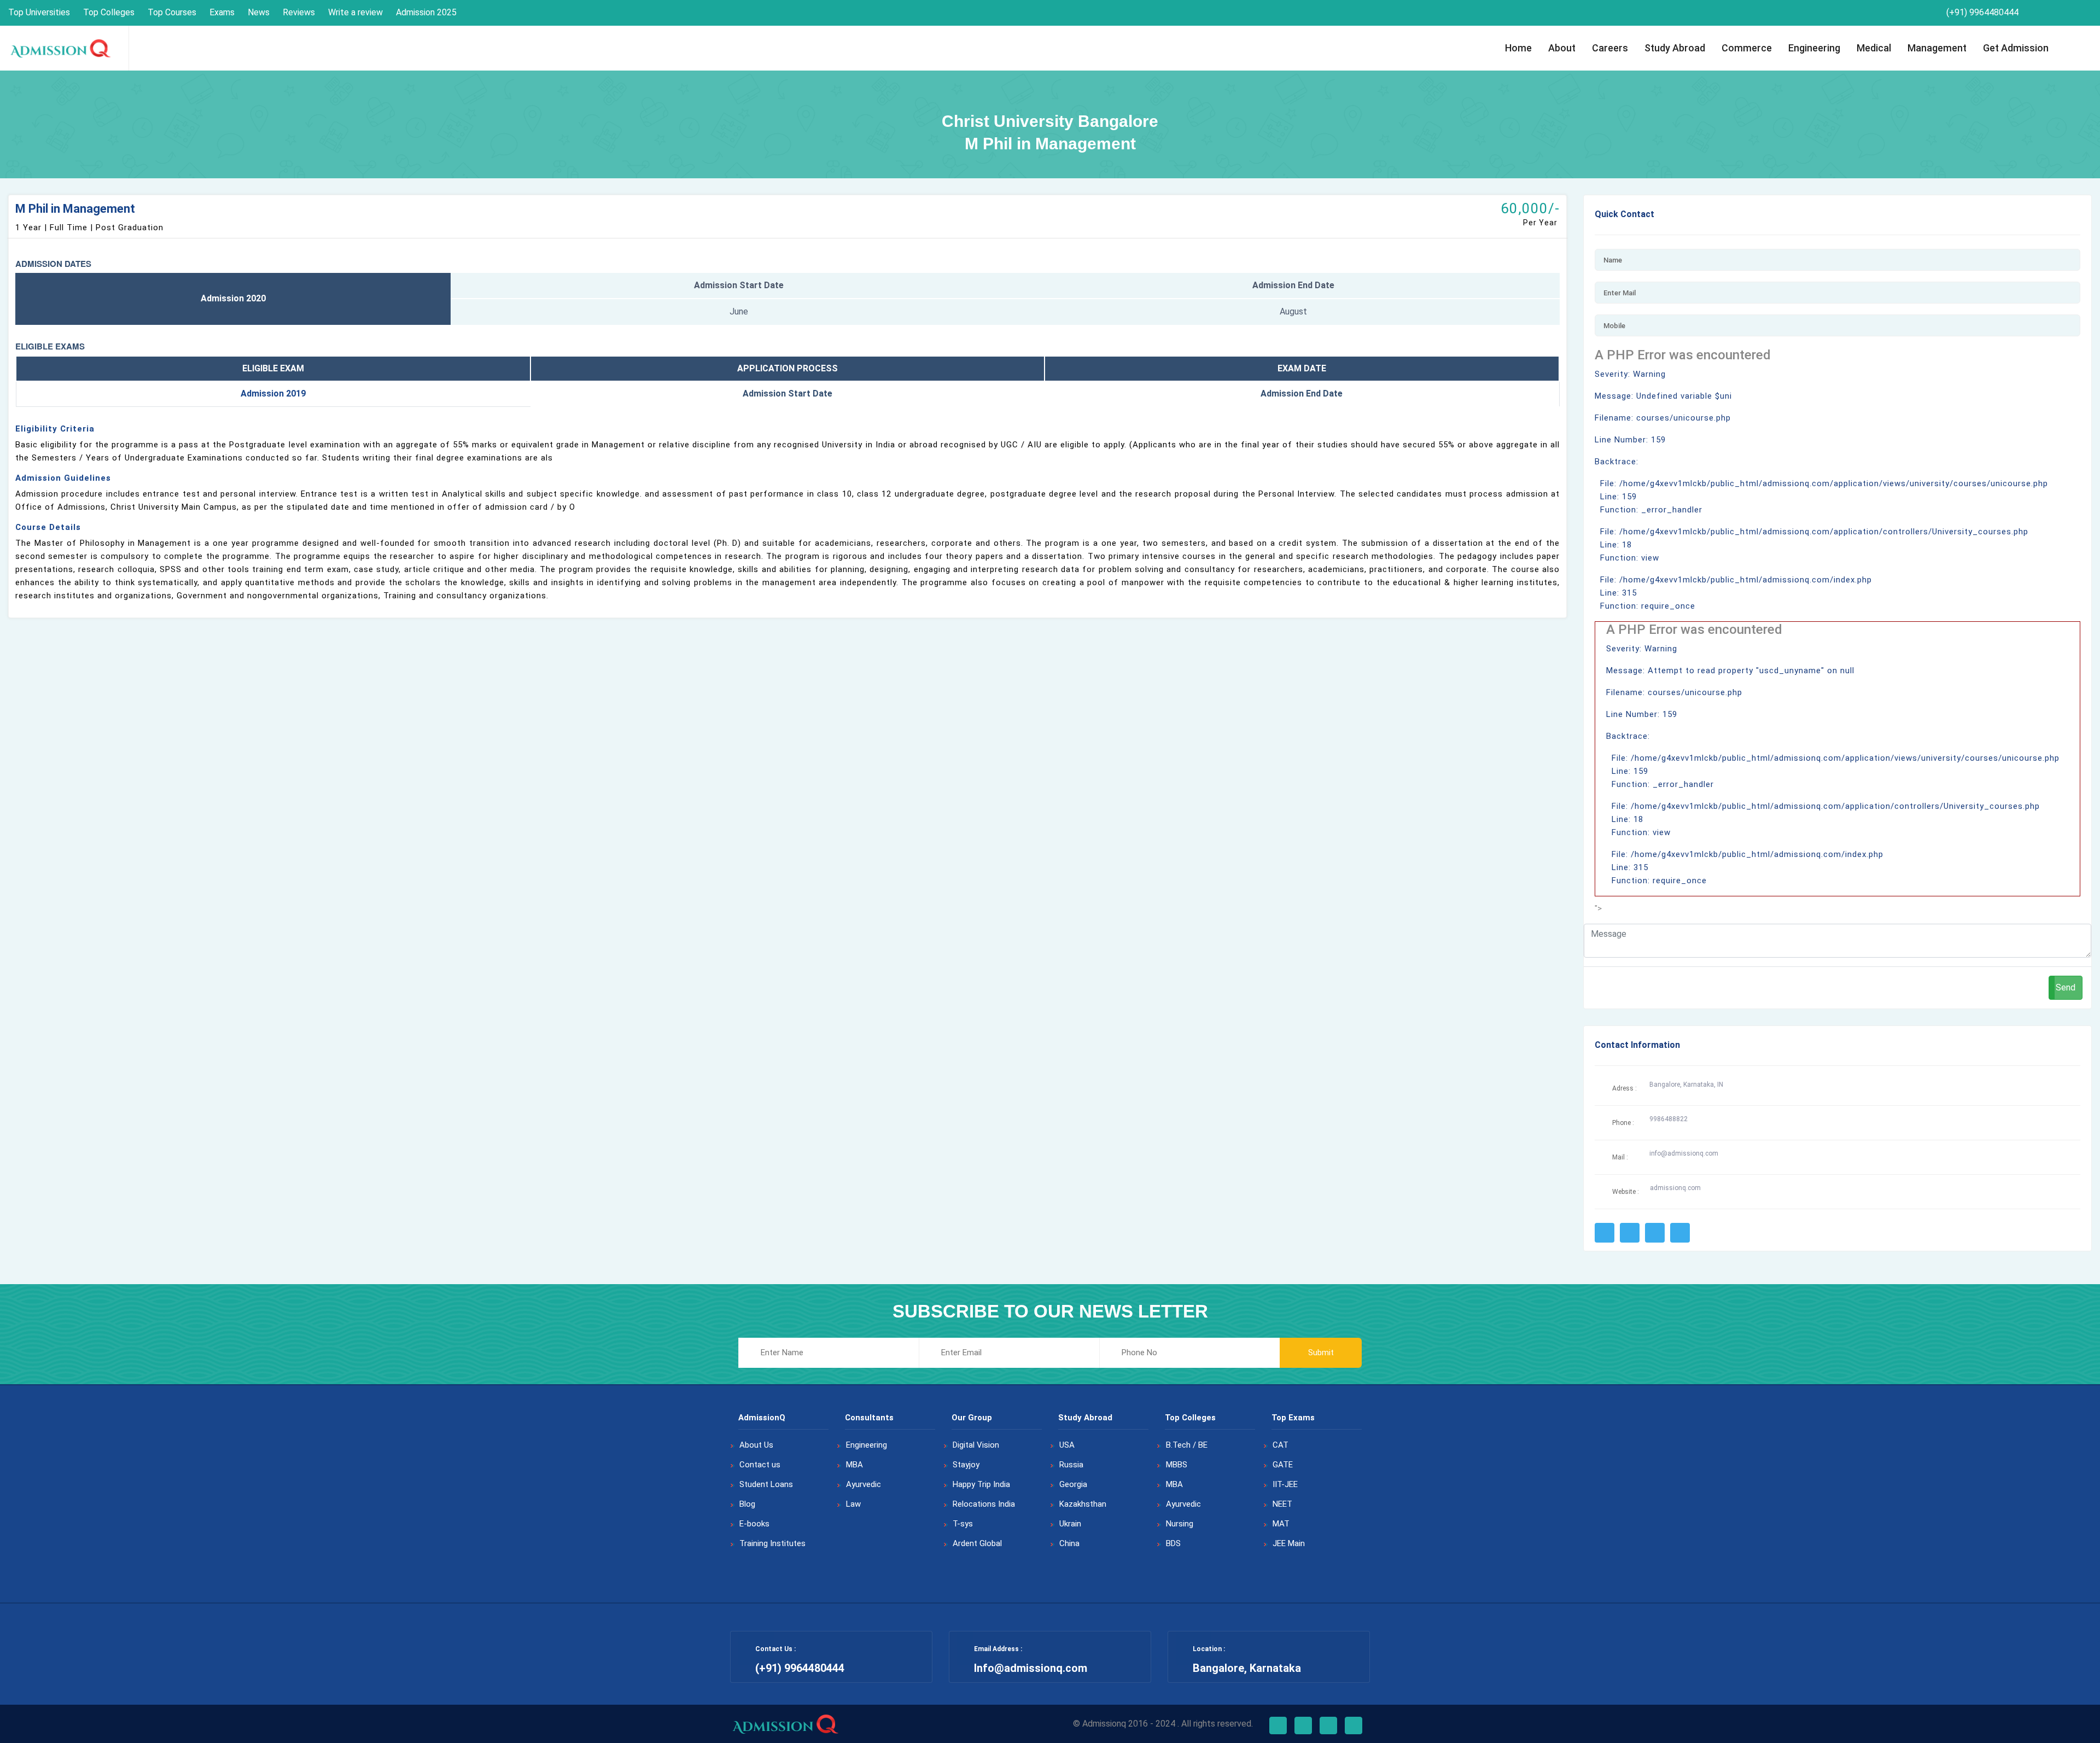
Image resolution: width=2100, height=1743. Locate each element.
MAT (1281, 1524)
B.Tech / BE (1187, 1445)
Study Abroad (1675, 48)
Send (2066, 987)
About (1562, 48)
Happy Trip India (981, 1484)
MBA (854, 1465)
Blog (747, 1504)
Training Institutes (772, 1543)
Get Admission (2016, 48)
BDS (1173, 1543)
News (259, 12)
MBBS (1177, 1465)
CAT (1281, 1445)
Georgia (1073, 1484)
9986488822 (1669, 1119)
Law (853, 1504)
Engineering (1814, 48)
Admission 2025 (426, 12)
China (1069, 1543)
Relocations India (984, 1504)
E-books (754, 1524)
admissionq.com (1675, 1188)
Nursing (1180, 1524)
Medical (1874, 48)
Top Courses (172, 12)
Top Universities (39, 12)
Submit (1321, 1353)
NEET (1282, 1504)
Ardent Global (977, 1543)
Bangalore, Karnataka (1247, 1668)
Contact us (760, 1465)
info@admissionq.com (1684, 1153)
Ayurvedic (864, 1484)
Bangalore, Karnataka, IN (1686, 1085)
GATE (1283, 1465)
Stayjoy (966, 1465)
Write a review (355, 12)
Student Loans (766, 1484)
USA (1067, 1445)
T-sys (963, 1524)
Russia (1071, 1465)
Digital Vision (976, 1445)
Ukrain (1070, 1524)
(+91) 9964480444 (1981, 12)
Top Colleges (109, 12)
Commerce (1747, 48)
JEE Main (1289, 1543)
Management (1937, 48)
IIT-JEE (1285, 1484)
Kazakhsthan (1083, 1504)
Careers (1610, 48)
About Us (756, 1445)
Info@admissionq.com (1031, 1668)
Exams (222, 12)
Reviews (299, 12)
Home (1518, 48)
